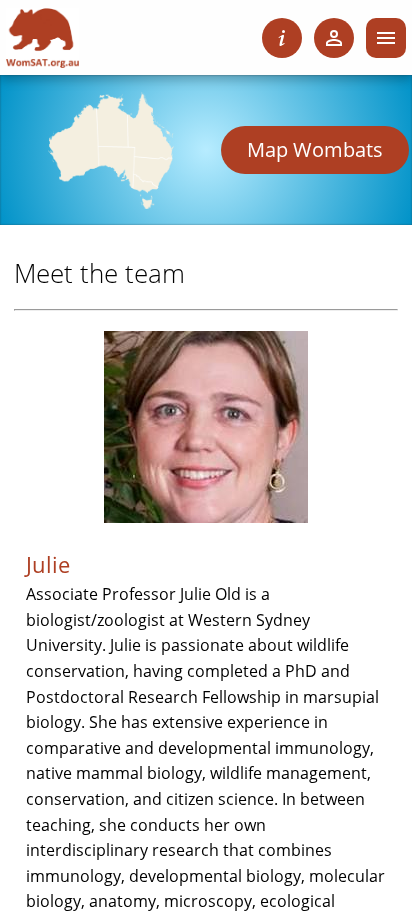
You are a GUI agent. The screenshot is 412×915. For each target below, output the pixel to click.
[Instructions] (282, 38)
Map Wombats (315, 149)
